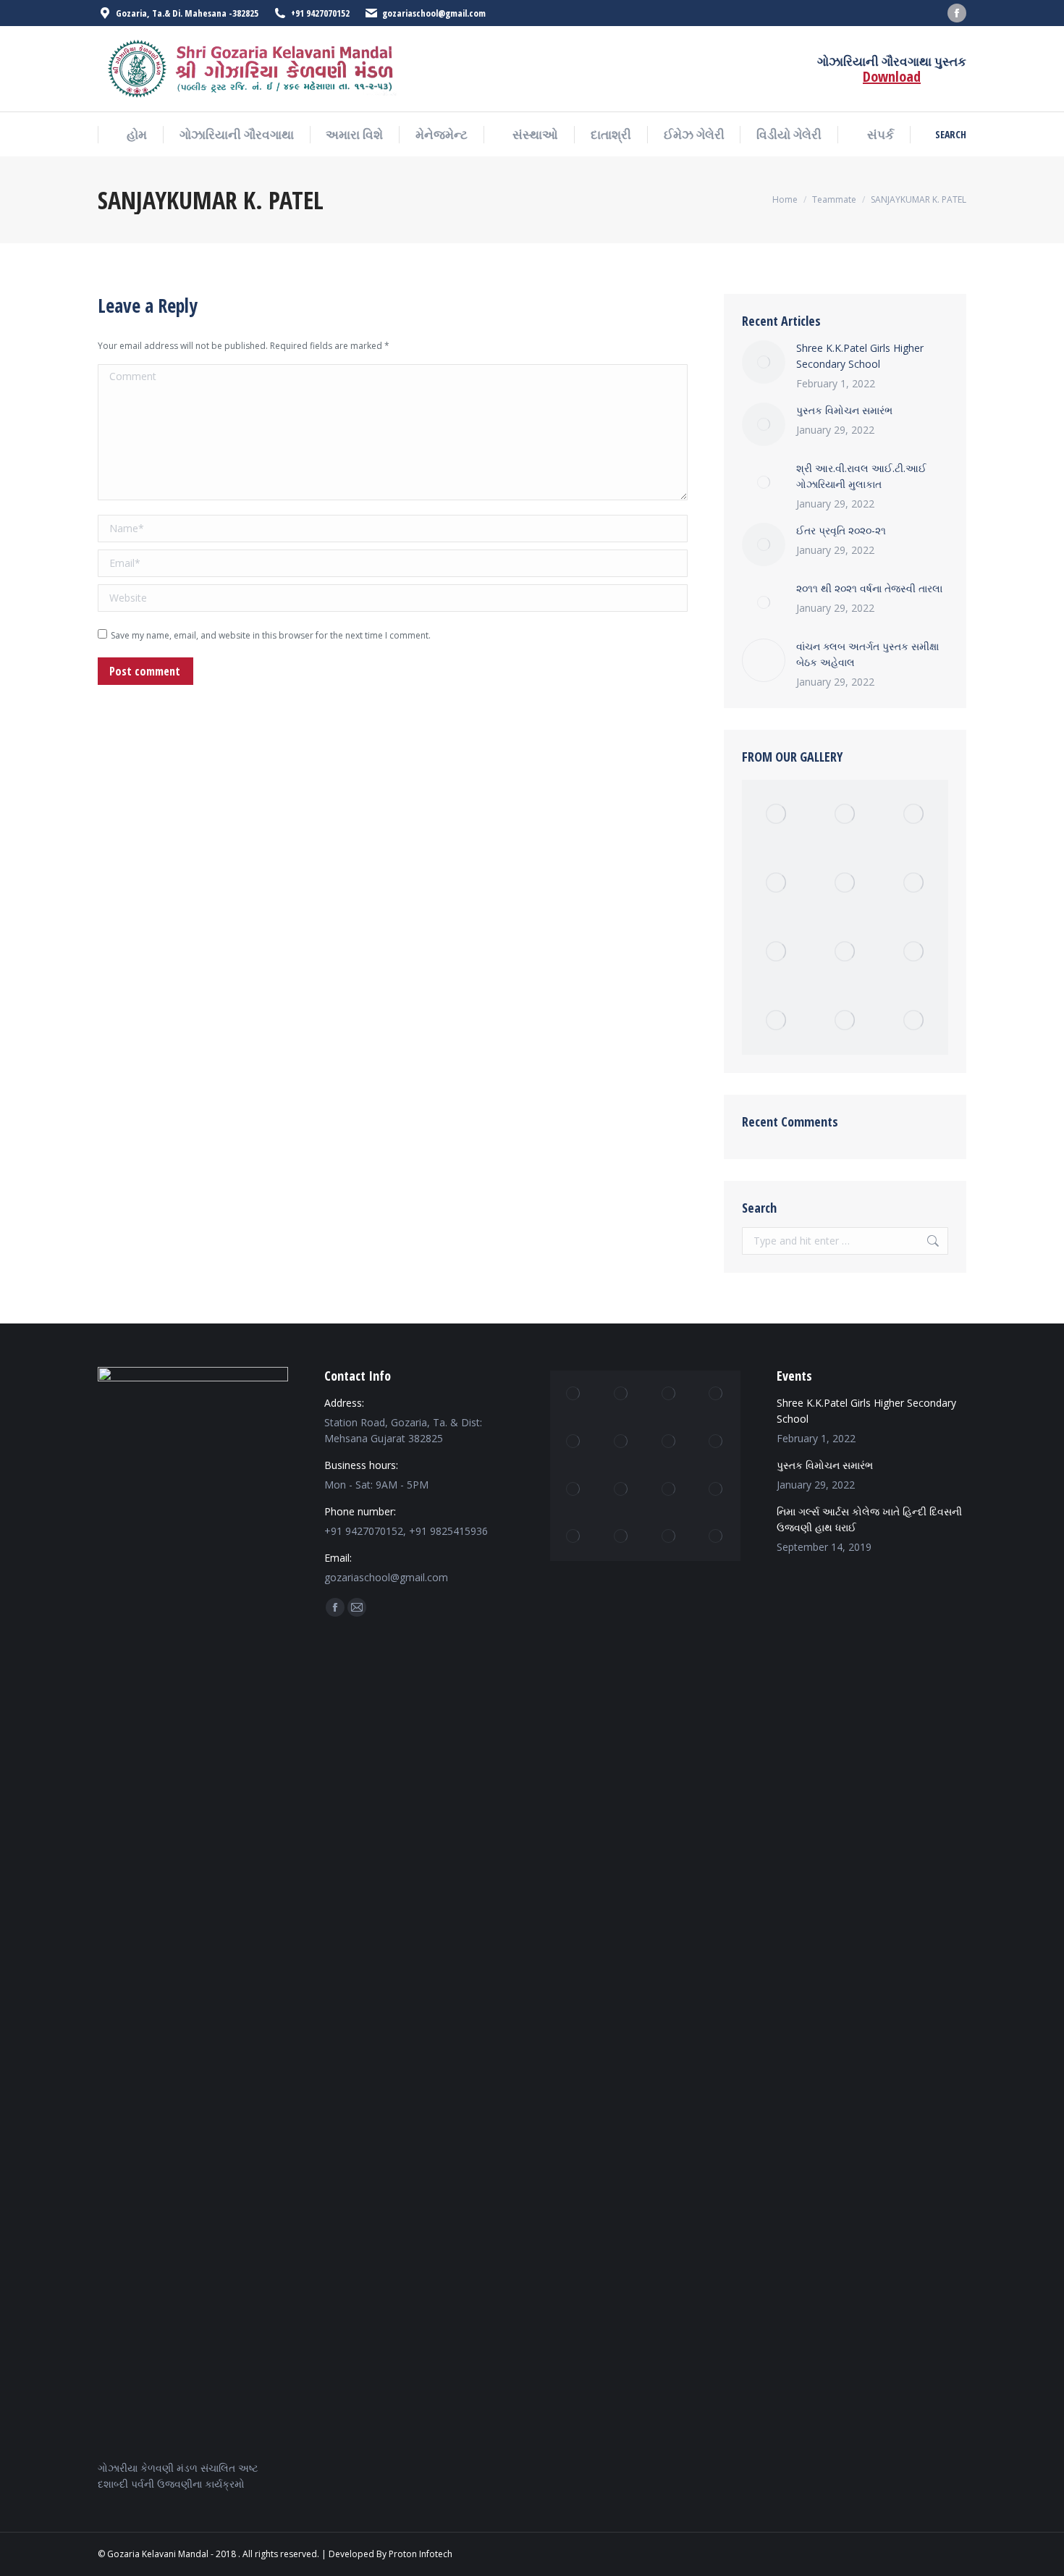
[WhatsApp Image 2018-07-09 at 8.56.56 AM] (914, 952)
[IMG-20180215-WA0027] (914, 1020)
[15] (914, 814)
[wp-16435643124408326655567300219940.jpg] (622, 1394)
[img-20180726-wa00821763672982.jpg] (669, 1394)
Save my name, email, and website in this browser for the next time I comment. (271, 635)
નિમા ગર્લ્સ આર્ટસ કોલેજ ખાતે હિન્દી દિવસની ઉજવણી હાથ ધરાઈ (869, 1519)
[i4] (622, 1537)
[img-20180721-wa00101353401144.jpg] (717, 1442)
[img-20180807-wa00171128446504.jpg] (717, 1489)
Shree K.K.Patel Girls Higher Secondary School (860, 356)
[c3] (622, 1442)
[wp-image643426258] (717, 1394)
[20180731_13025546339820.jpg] (669, 1442)
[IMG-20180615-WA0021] (574, 1537)
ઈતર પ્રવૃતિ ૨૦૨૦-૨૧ (841, 530)
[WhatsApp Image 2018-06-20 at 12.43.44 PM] (574, 1442)
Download (892, 76)
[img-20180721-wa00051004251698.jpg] (669, 1489)
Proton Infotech (421, 2554)
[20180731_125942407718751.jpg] (574, 1394)
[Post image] (764, 362)
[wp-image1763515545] (776, 814)
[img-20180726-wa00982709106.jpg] (717, 1537)
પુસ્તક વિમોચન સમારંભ (844, 410)
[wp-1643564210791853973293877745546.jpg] (776, 1020)
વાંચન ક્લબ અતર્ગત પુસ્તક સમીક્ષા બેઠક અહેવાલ (867, 654)
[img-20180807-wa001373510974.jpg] (622, 1489)
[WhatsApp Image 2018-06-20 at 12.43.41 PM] (574, 1489)
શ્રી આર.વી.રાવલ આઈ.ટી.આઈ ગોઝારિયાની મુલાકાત (861, 476)
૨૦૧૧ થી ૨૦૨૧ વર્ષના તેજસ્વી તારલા (869, 588)
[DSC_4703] (776, 883)
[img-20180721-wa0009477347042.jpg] (845, 1020)
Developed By (358, 2554)
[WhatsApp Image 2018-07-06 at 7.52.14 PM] (845, 883)
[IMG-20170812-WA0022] (845, 952)
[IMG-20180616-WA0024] (914, 883)
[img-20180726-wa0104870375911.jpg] (845, 814)
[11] (669, 1537)
